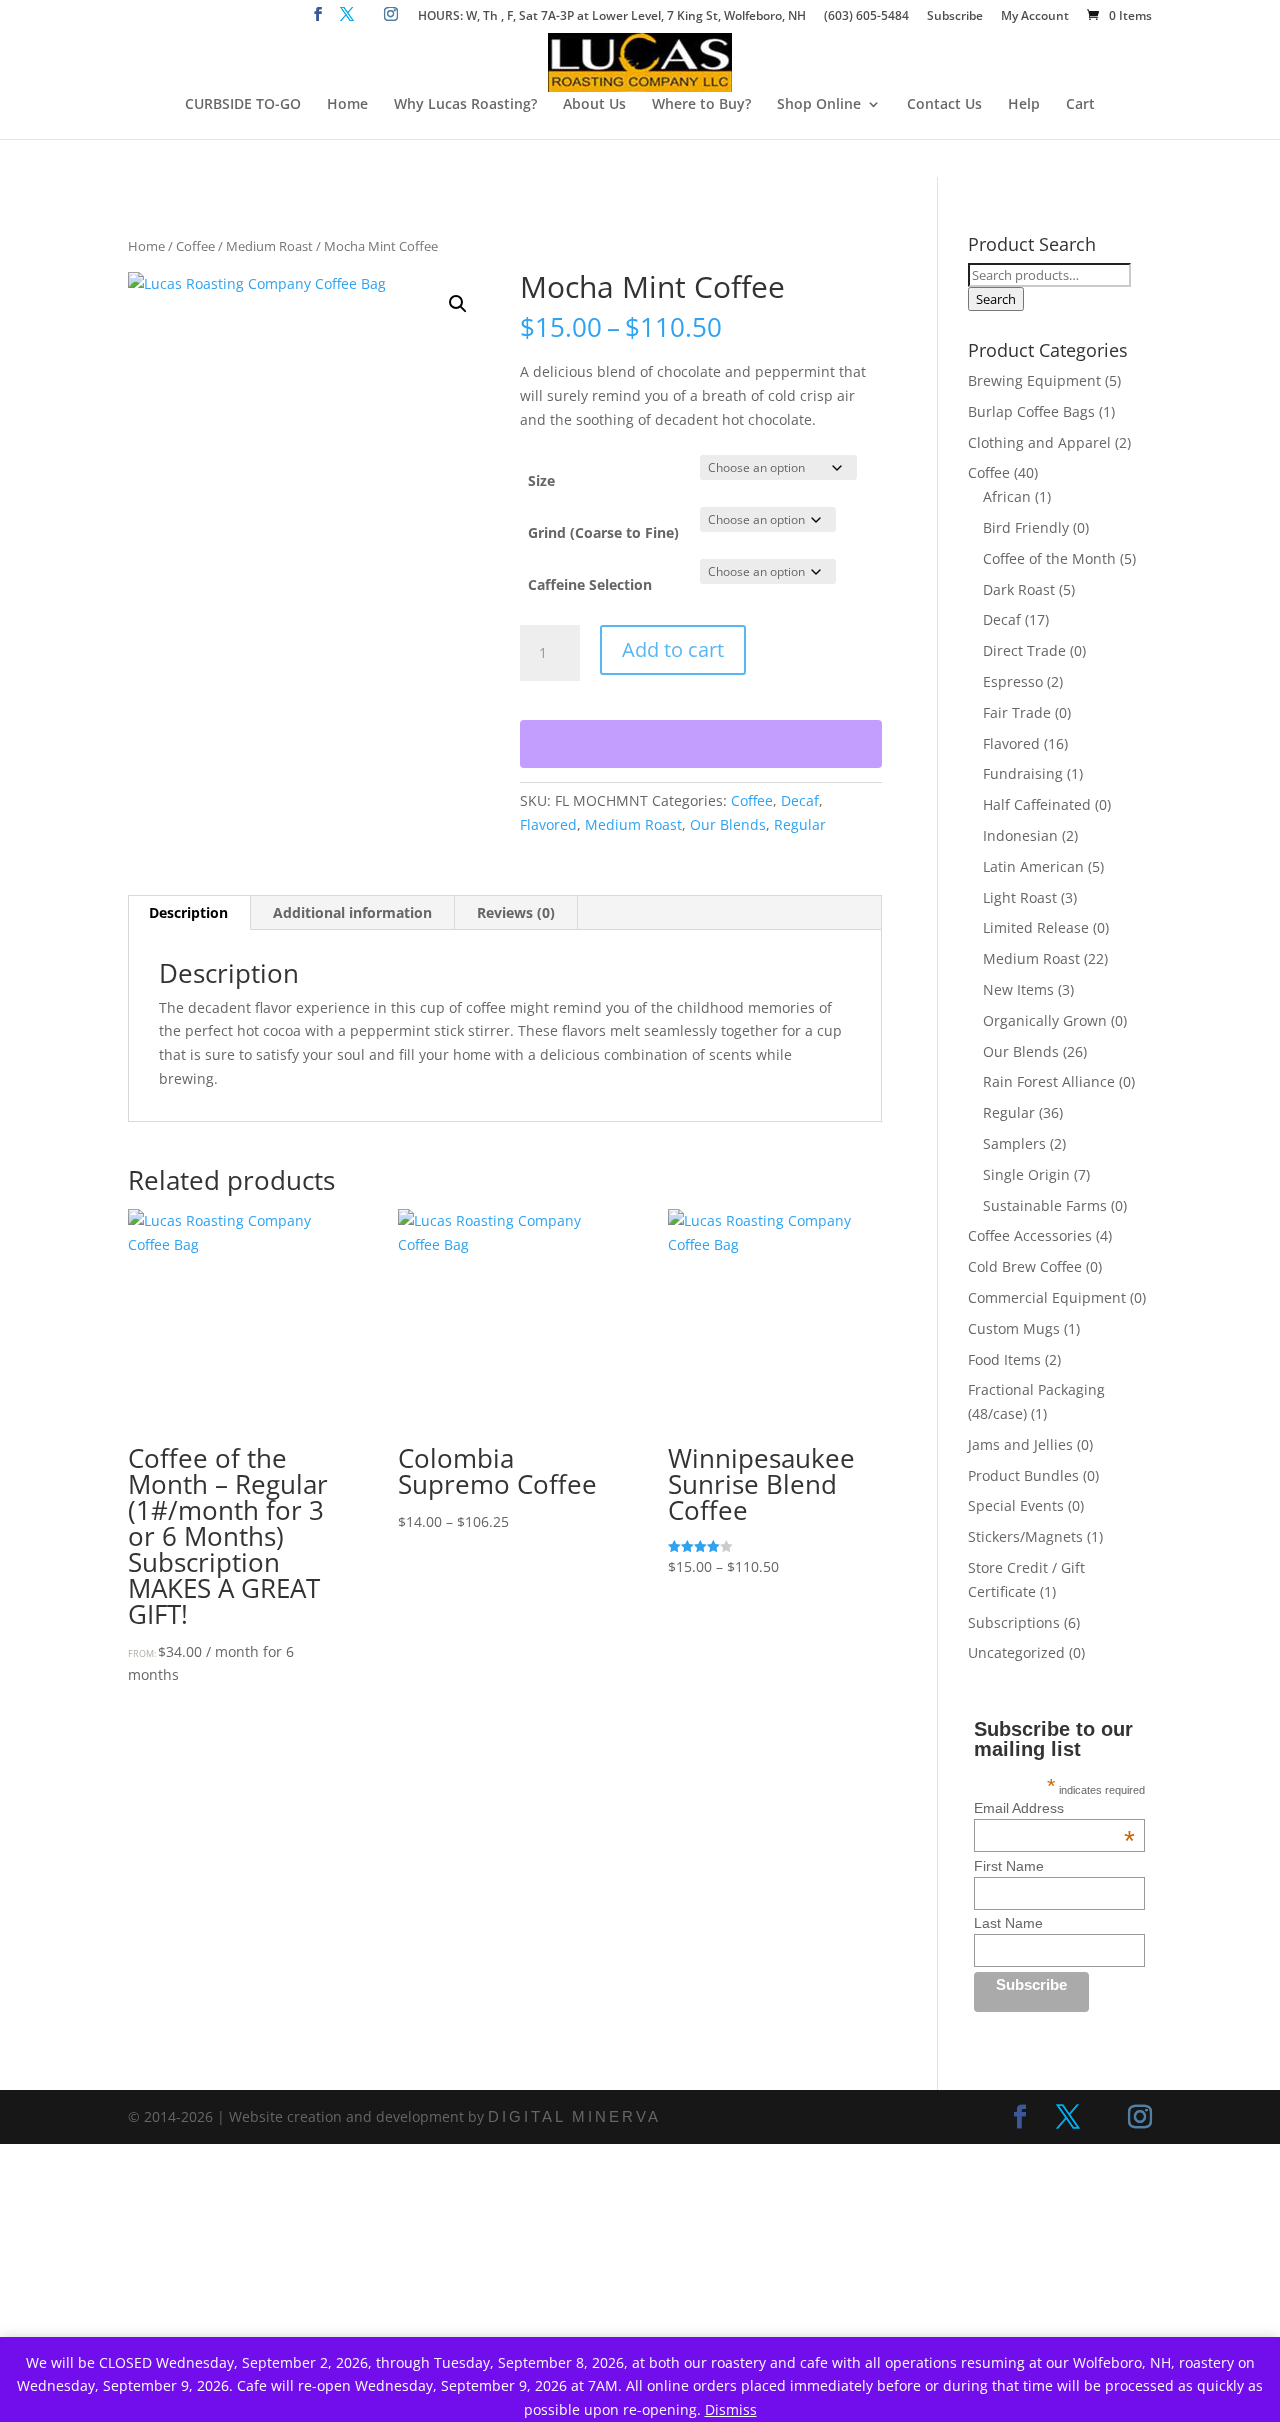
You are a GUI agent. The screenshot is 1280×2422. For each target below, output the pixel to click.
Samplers (1014, 1143)
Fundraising (1023, 773)
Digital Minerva (574, 2116)
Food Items (1004, 1359)
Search (996, 299)
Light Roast (1020, 897)
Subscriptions (1014, 1622)
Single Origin (1026, 1174)
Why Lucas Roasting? (465, 105)
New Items (1018, 989)
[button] (458, 304)
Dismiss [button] (731, 2409)
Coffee (195, 246)
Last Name (1008, 1923)
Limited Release (1036, 927)
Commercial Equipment (1047, 1297)
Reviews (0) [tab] (516, 912)
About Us (594, 105)
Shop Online (819, 105)
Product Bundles (1023, 1475)
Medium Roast (269, 246)
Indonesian (1020, 835)
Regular (800, 824)
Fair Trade (1017, 712)
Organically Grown (1045, 1020)
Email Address (1054, 1808)
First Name (1009, 1866)
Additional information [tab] (352, 912)
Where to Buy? (701, 105)
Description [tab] (188, 912)
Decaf (800, 800)
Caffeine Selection (590, 584)
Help (1024, 105)
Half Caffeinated (1037, 804)
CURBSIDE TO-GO (243, 105)
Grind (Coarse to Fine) (603, 532)
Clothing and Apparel (1039, 442)
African (1007, 496)
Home (347, 105)
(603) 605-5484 (866, 17)
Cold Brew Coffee (1025, 1266)
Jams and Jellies (1020, 1444)
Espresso (1013, 681)
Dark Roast (1019, 589)
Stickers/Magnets (1025, 1536)
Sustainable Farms (1045, 1205)
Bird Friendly (1026, 527)
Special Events (1016, 1505)
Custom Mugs (1014, 1328)
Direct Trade (1024, 650)
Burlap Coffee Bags (1031, 411)
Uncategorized (1016, 1652)
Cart (1080, 105)
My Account (1035, 17)
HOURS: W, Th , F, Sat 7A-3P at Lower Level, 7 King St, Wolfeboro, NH (612, 17)
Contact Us (944, 105)
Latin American (1033, 866)
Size (541, 480)
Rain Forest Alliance (1049, 1081)
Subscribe (955, 17)
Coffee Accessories (1030, 1235)
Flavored (548, 824)
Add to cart (673, 649)
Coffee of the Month (1049, 558)
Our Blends (728, 824)
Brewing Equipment (1034, 380)
